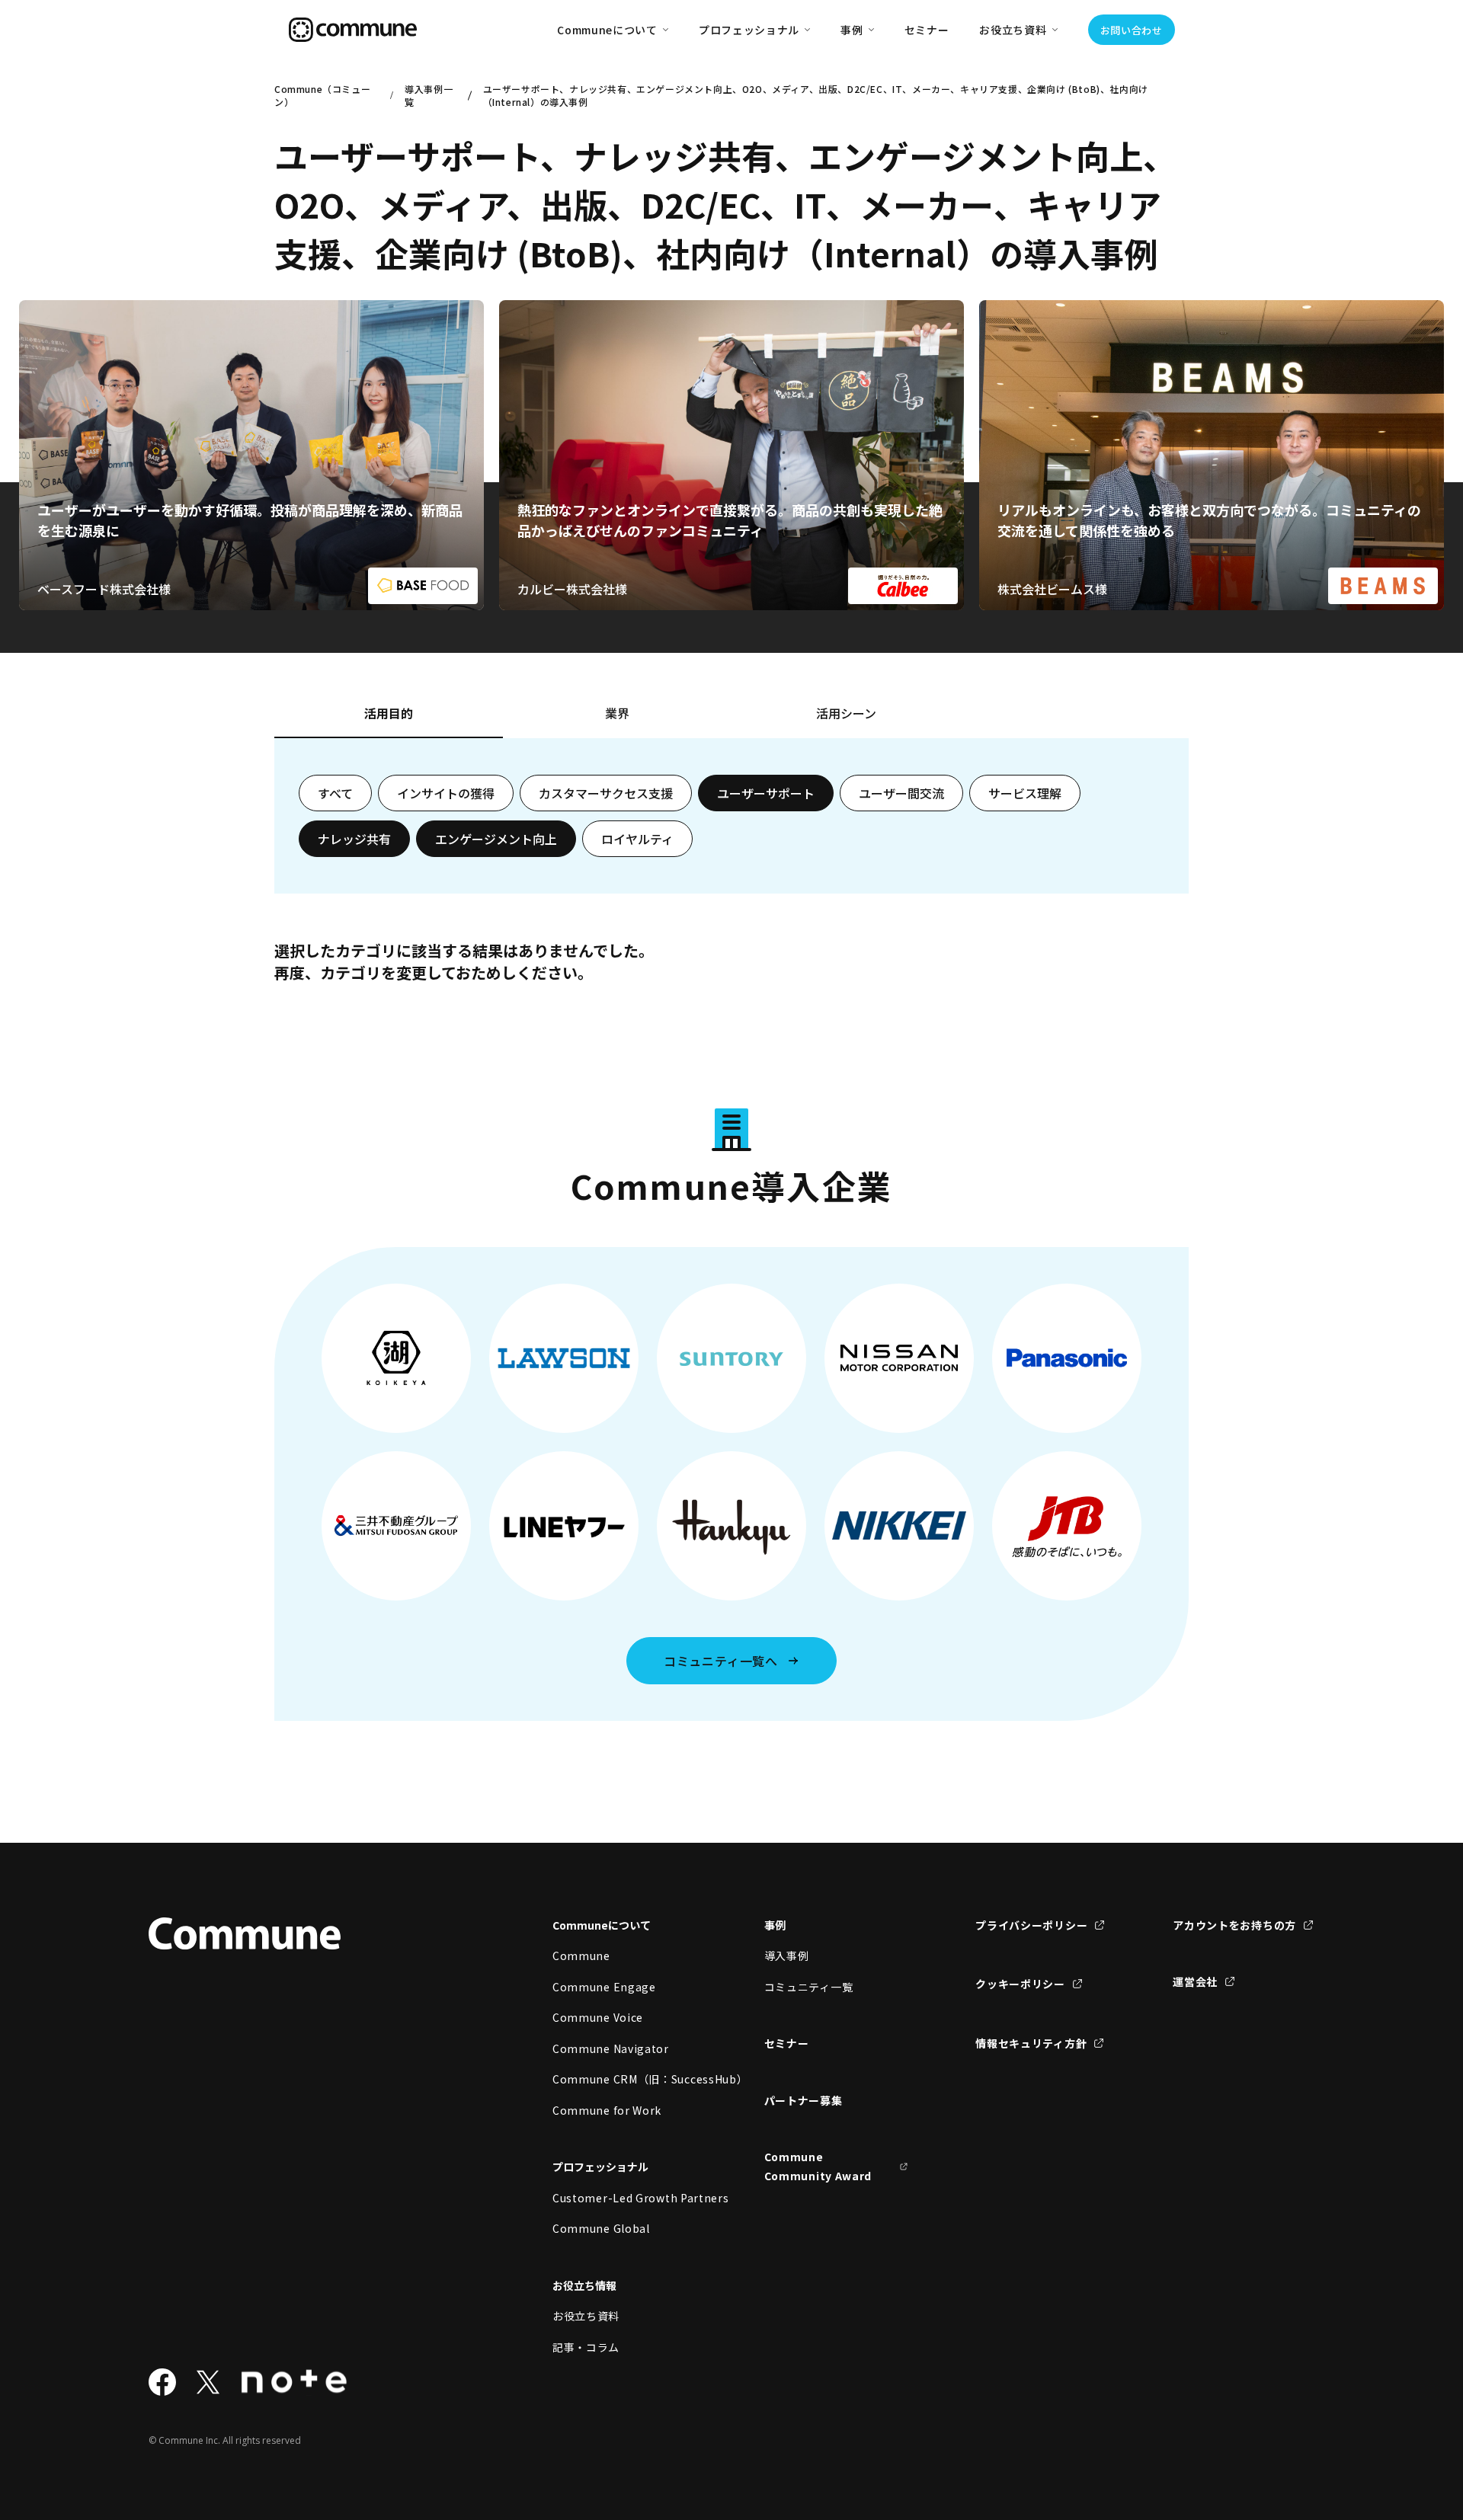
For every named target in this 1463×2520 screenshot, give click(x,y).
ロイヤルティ (637, 839)
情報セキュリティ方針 (1031, 2043)
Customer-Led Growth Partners (625, 2198)
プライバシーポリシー (1031, 1925)
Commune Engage (604, 1987)
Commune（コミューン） (322, 95)
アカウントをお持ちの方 (1234, 1925)
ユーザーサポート (766, 793)
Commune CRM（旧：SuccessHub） (625, 2079)
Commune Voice (598, 2017)
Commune (581, 1956)
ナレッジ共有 (354, 839)
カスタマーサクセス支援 (606, 793)
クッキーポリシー (1020, 1984)
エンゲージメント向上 (496, 839)
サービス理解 (1025, 793)
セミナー (927, 30)
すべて (335, 793)
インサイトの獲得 (446, 793)
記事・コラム (586, 2347)
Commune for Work (607, 2110)
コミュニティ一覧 (809, 1987)
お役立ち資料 (586, 2316)
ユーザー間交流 (901, 793)
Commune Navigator (611, 2048)
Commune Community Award (818, 2166)
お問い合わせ (1132, 30)
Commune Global (601, 2228)
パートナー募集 (804, 2100)
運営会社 (1195, 1981)
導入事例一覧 (429, 95)
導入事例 (787, 1956)
